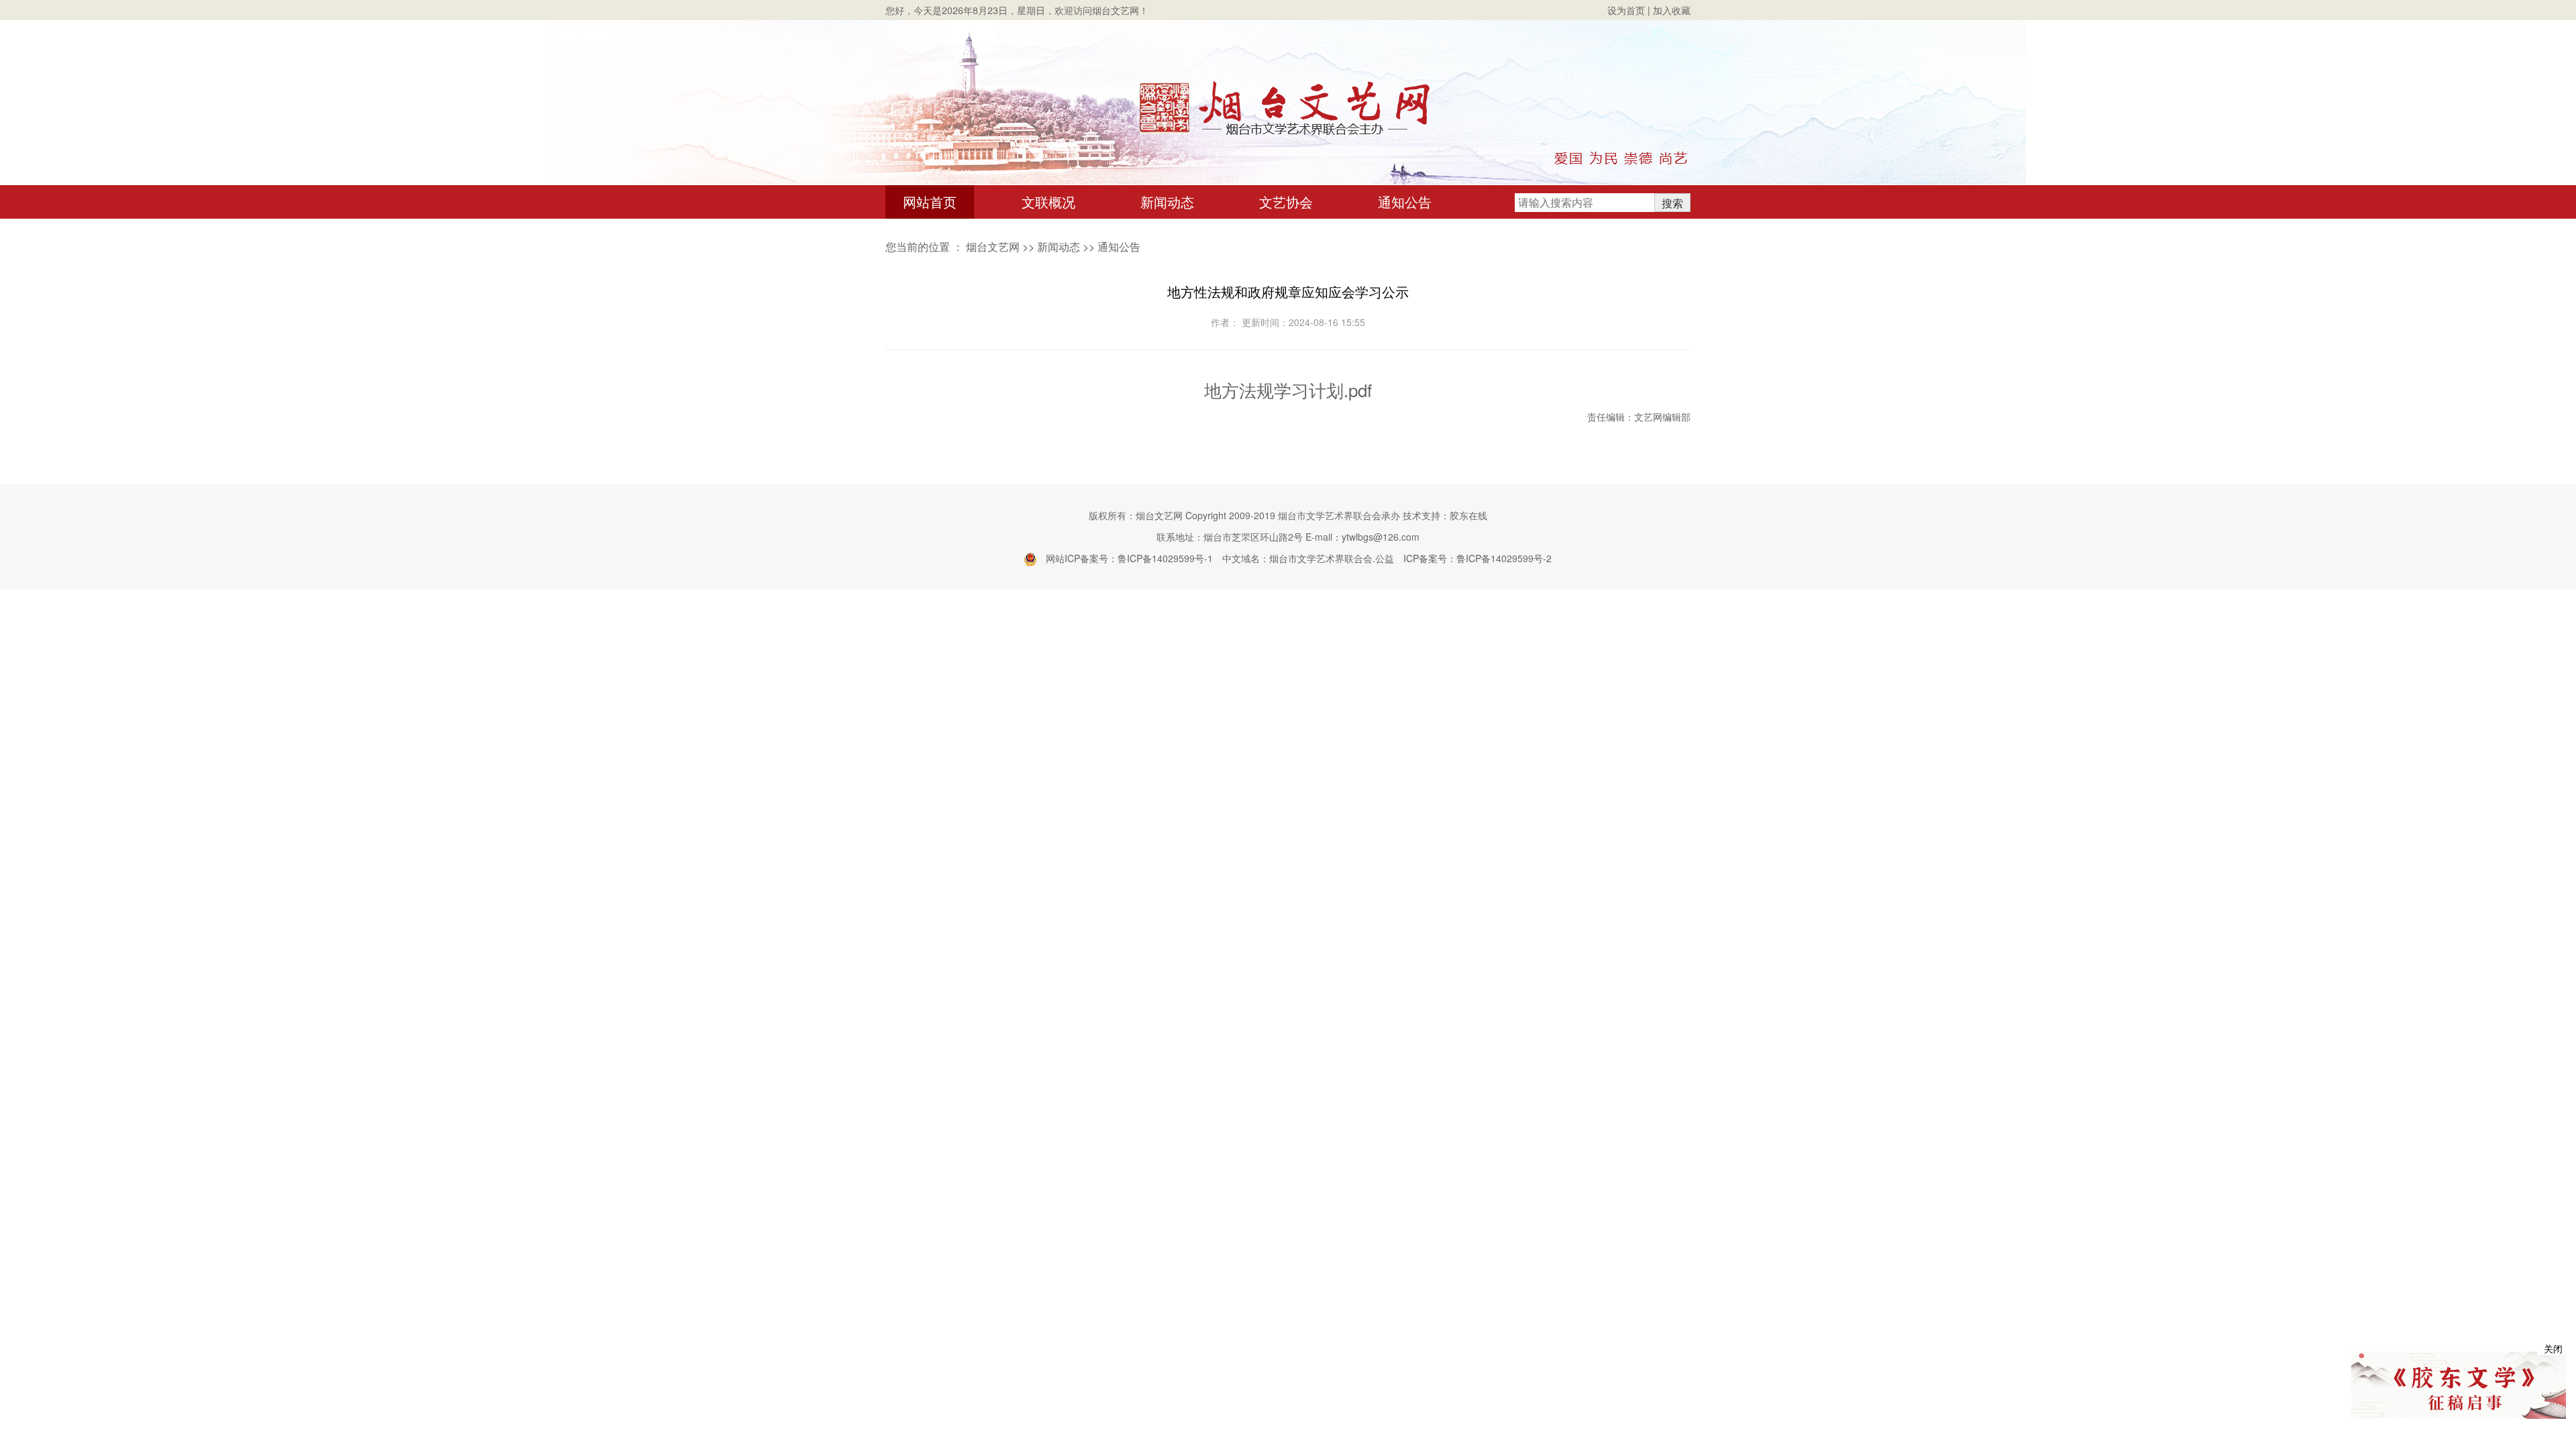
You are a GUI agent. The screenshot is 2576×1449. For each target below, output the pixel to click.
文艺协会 (1286, 202)
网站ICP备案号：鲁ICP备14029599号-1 (1129, 558)
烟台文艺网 (993, 247)
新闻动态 (1167, 202)
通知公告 (1405, 202)
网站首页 (930, 202)
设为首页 (1626, 10)
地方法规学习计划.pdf (1288, 389)
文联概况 (1049, 202)
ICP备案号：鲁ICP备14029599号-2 (1478, 558)
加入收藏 (1672, 10)
